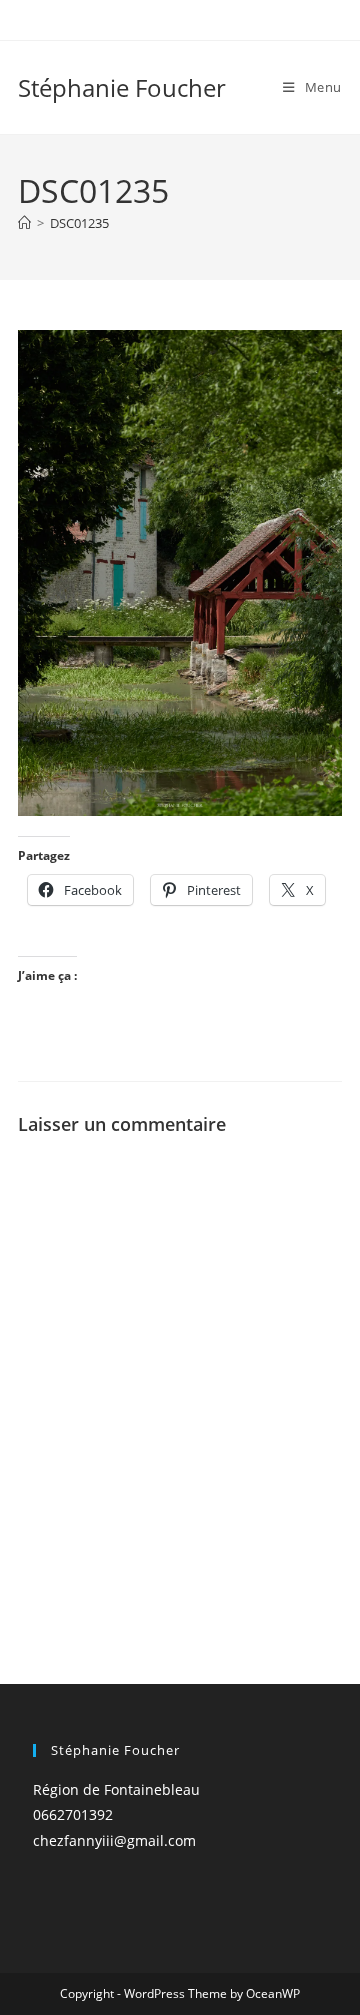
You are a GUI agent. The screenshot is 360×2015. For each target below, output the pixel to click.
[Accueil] (24, 223)
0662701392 (73, 1814)
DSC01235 (79, 223)
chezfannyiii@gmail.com (114, 1840)
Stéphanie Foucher (122, 87)
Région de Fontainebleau (116, 1789)
